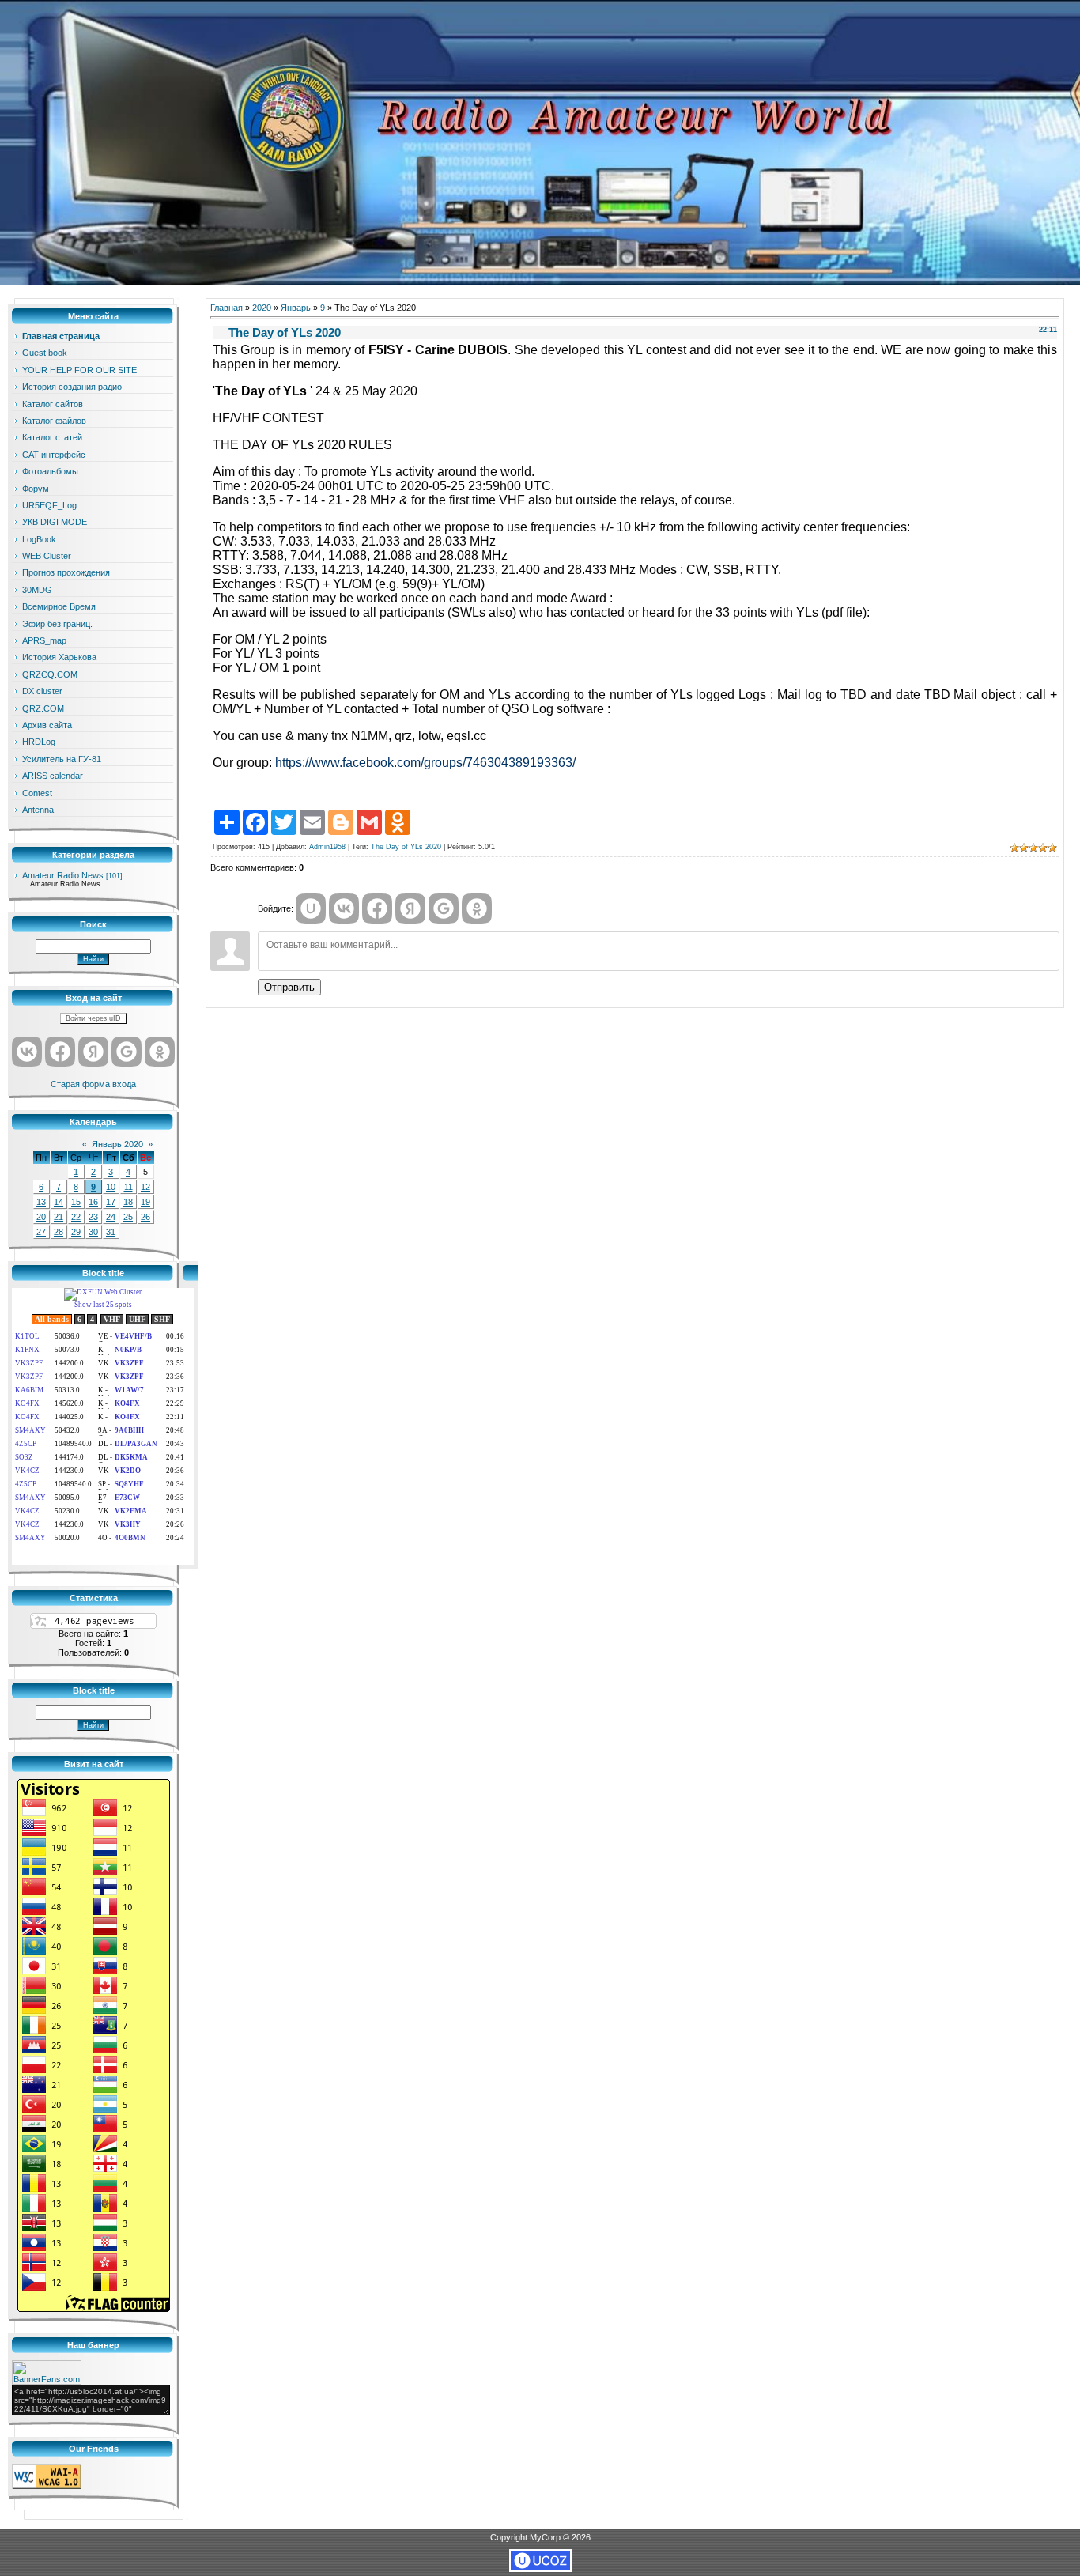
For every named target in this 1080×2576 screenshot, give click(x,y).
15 (76, 1202)
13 (41, 1202)
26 (145, 1217)
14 (59, 1202)
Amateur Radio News (63, 875)
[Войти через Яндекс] (93, 1052)
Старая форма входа (93, 1084)
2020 (262, 308)
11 (128, 1187)
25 (128, 1217)
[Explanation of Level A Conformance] (47, 2486)
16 (93, 1202)
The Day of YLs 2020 (406, 847)
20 (41, 1217)
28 (59, 1232)
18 (128, 1202)
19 (145, 1202)
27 (41, 1232)
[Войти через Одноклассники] (160, 1052)
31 (111, 1232)
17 (111, 1202)
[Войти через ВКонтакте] (27, 1052)
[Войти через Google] (127, 1052)
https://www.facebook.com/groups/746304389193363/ (425, 763)
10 (111, 1187)
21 (59, 1217)
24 (111, 1217)
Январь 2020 (117, 1144)
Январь (296, 308)
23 (93, 1217)
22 (76, 1217)
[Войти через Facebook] (60, 1052)
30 (93, 1232)
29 (76, 1232)
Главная (227, 308)
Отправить (289, 987)
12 (145, 1187)
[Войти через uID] (311, 908)
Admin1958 (327, 847)
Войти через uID (93, 1018)
